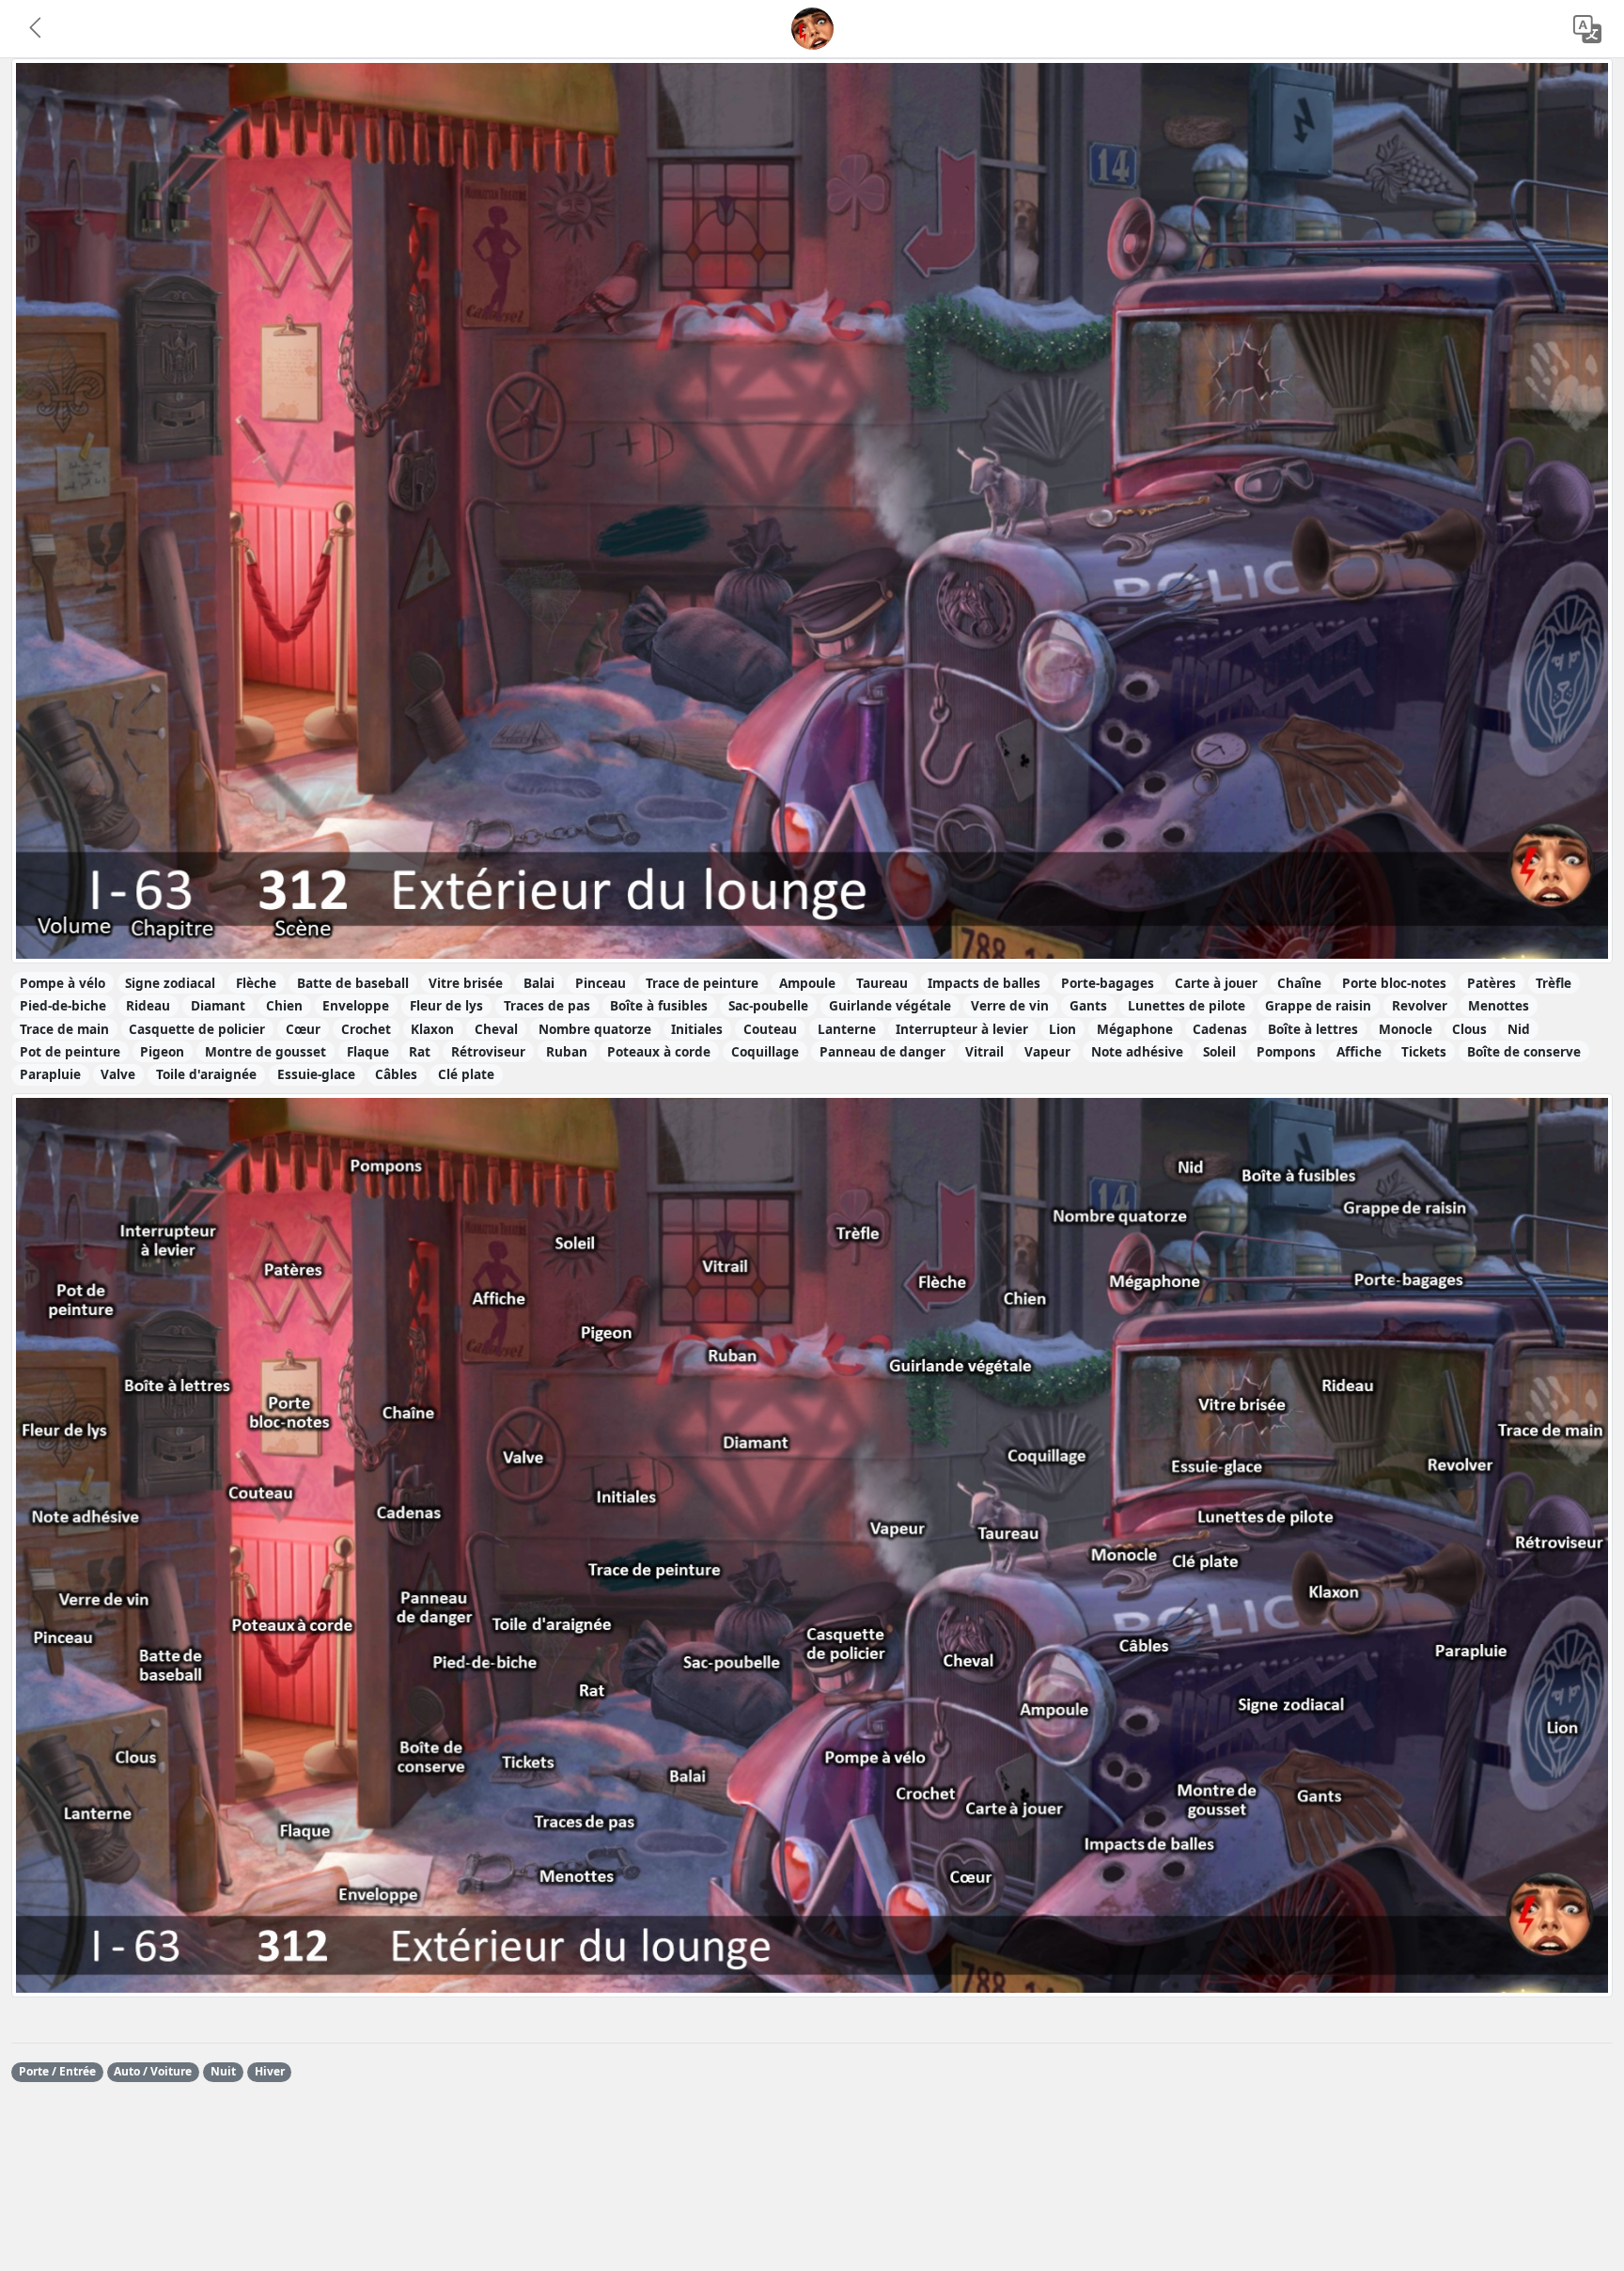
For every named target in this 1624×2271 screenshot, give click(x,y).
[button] (37, 29)
